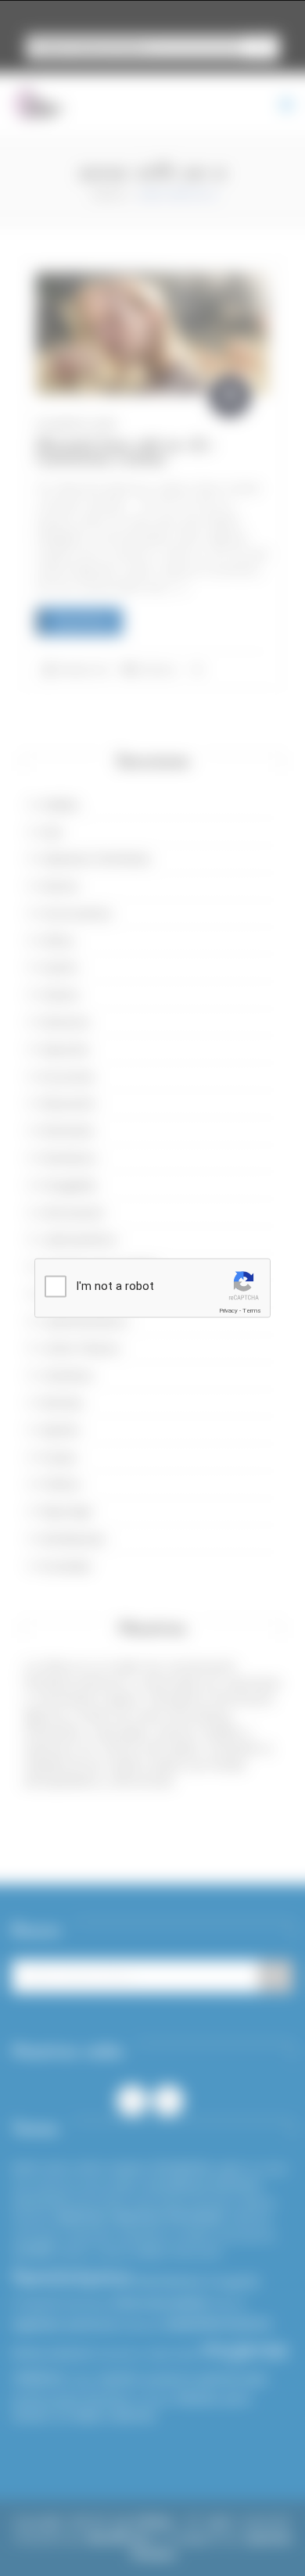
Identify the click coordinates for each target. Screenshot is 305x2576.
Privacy (228, 1311)
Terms (252, 1311)
